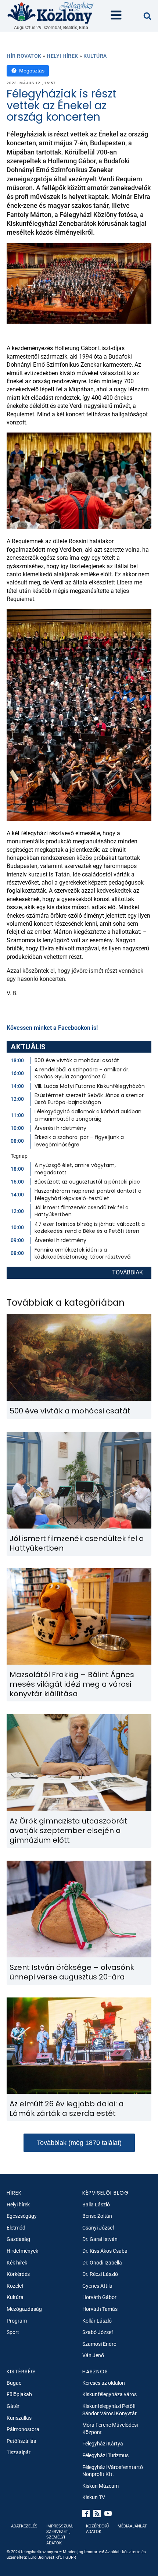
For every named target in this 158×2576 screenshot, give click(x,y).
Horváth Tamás (100, 2309)
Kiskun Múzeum (100, 2486)
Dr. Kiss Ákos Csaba (105, 2251)
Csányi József (98, 2228)
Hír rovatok (24, 56)
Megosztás (32, 71)
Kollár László (97, 2321)
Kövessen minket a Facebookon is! (52, 1028)
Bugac (14, 2383)
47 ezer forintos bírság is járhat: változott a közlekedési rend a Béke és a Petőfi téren (90, 1228)
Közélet (15, 2286)
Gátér (13, 2406)
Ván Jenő (93, 2355)
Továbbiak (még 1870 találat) (79, 2143)
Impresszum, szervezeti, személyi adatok (60, 2535)
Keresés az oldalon (104, 2383)
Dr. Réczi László (100, 2274)
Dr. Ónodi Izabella (102, 2263)
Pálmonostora (23, 2429)
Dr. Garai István (100, 2239)
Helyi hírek (62, 56)
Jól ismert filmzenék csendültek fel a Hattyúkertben (82, 1211)
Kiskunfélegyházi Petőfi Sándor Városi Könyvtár (109, 2410)
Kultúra (95, 56)
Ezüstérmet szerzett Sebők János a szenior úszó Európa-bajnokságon (89, 1099)
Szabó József (98, 2332)
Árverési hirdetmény (60, 1128)
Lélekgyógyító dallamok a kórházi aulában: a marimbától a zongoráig (89, 1115)
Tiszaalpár (19, 2452)
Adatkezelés (24, 2526)
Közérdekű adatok (97, 2529)
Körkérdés (18, 2274)
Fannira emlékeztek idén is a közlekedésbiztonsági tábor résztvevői (83, 1253)
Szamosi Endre (99, 2344)
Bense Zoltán (97, 2216)
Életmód (16, 2228)
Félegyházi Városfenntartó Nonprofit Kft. (113, 2471)
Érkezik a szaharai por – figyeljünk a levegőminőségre (79, 1141)
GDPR (71, 2557)
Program (17, 2321)
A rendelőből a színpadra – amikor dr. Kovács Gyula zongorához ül (82, 1073)
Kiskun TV (94, 2497)
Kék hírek (17, 2263)
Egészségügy (22, 2216)
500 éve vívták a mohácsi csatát (77, 1060)
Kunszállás (19, 2418)
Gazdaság (18, 2239)
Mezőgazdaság (24, 2309)
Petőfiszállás (21, 2441)
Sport (13, 2332)
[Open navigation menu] (116, 16)
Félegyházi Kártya (103, 2444)
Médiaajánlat (132, 2526)
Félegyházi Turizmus (105, 2455)
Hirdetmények (22, 2251)
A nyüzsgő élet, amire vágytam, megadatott (75, 1169)
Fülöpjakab (19, 2394)
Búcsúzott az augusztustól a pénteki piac (87, 1182)
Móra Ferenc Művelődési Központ (110, 2429)
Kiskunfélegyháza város (109, 2394)
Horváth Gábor (99, 2297)
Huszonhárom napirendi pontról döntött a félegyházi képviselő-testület (88, 1195)
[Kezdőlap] (51, 12)
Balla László (96, 2205)
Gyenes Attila (97, 2286)
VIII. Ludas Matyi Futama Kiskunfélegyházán (90, 1086)
